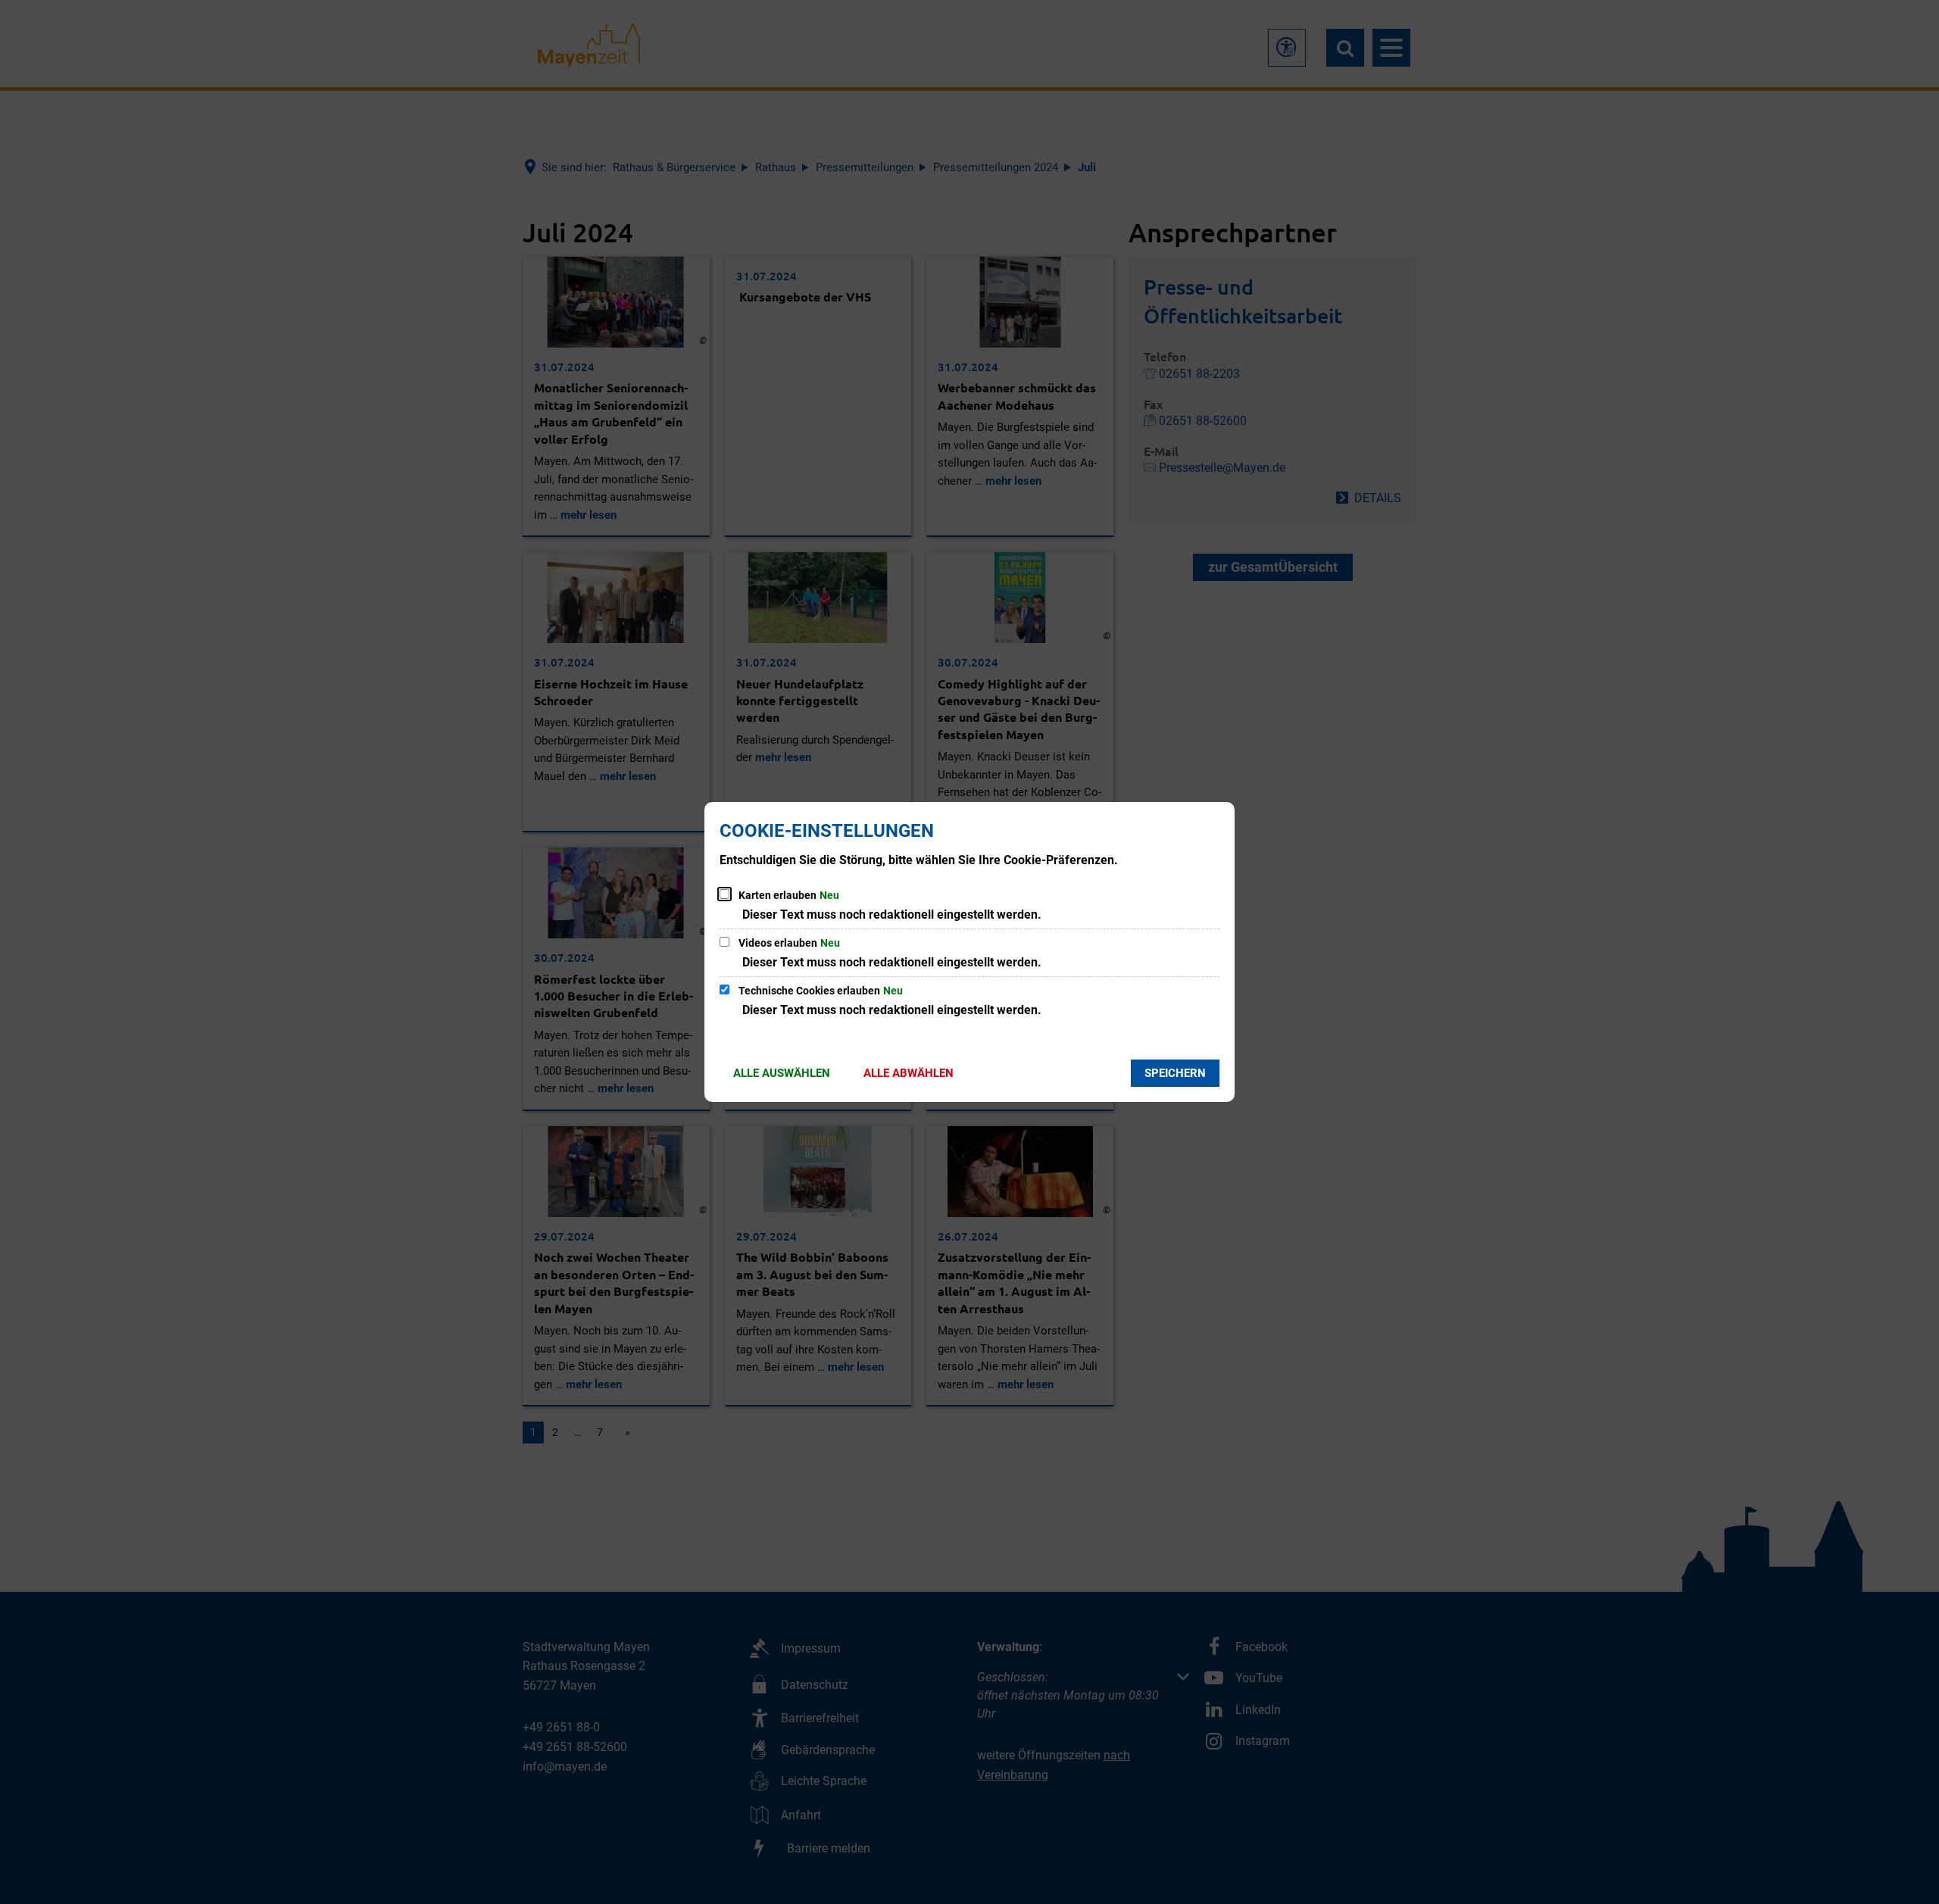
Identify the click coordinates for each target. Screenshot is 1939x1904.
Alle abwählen (909, 1073)
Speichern (1175, 1073)
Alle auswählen (782, 1073)
